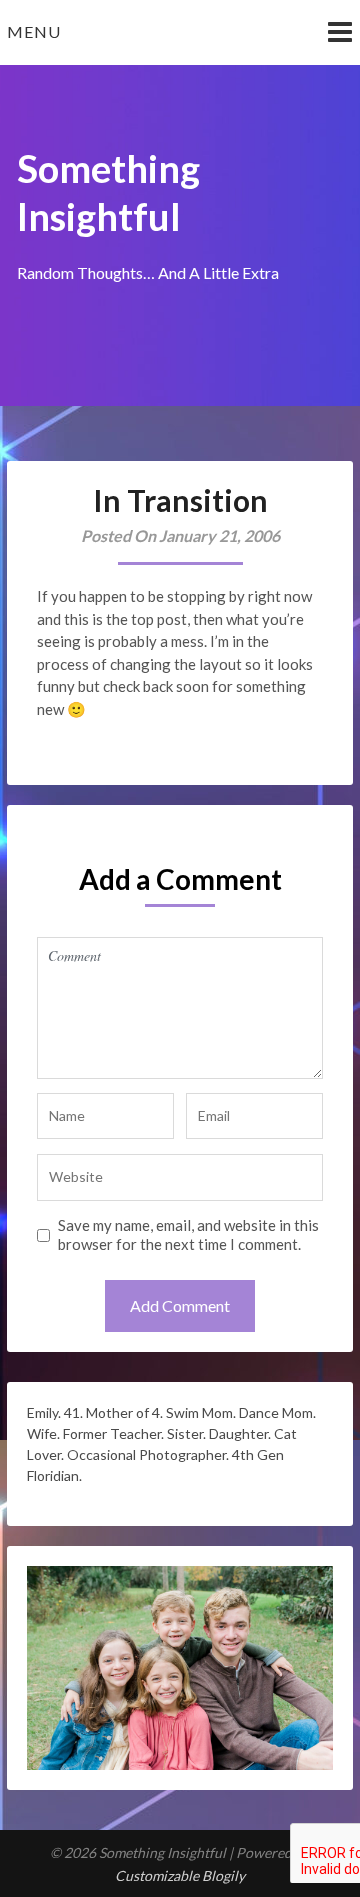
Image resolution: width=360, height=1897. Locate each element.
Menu (34, 31)
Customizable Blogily (180, 1875)
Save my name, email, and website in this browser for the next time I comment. (188, 1235)
